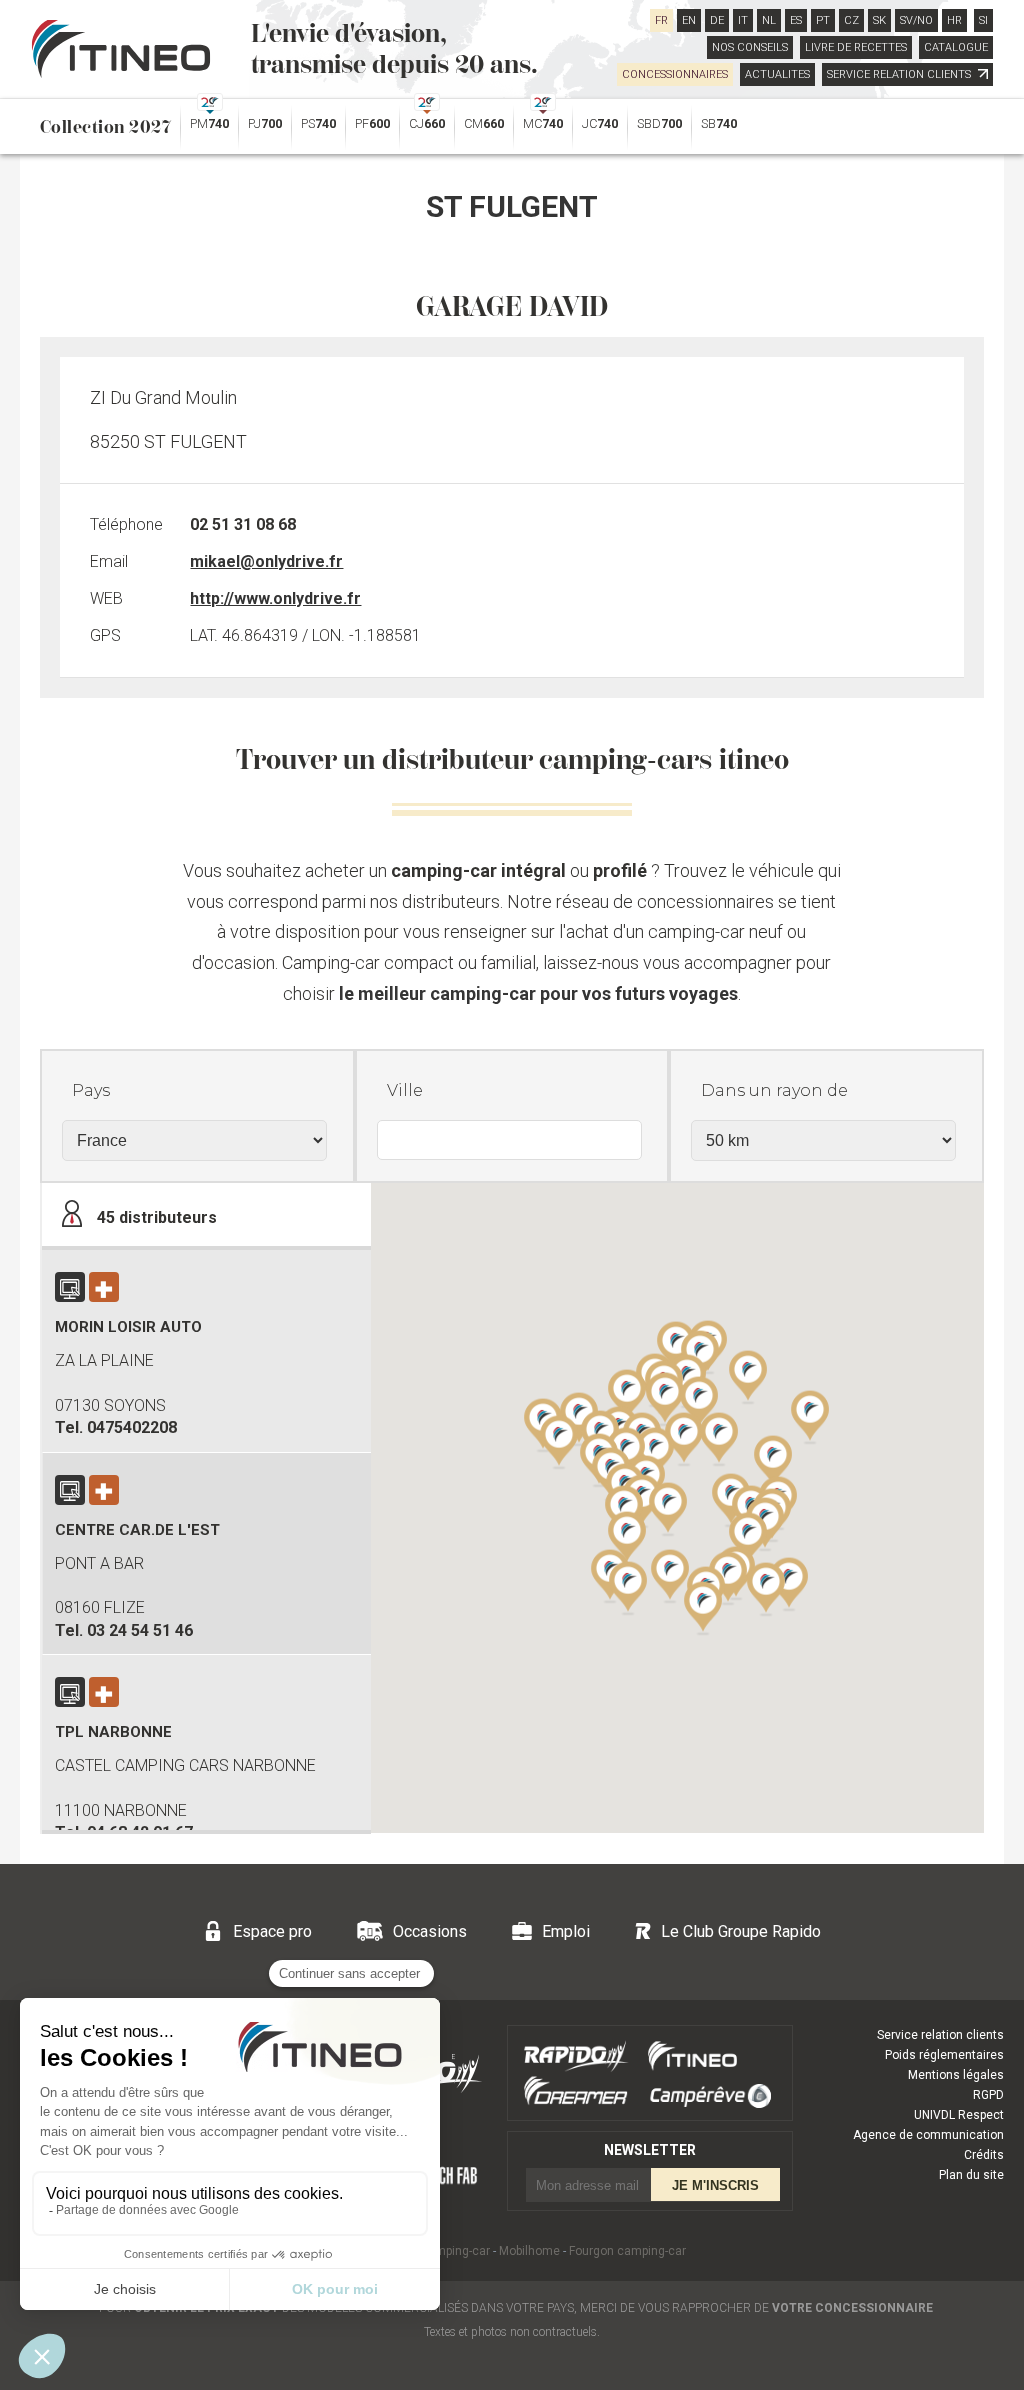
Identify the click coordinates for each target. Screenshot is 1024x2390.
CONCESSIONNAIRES (675, 74)
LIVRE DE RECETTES (856, 47)
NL (769, 20)
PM (209, 123)
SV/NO (916, 20)
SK (879, 20)
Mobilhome (529, 2251)
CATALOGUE (956, 47)
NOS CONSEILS (750, 47)
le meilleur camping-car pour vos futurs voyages (538, 993)
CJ (427, 123)
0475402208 (132, 1427)
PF (372, 123)
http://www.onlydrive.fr (275, 598)
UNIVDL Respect (959, 2115)
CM (484, 123)
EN (689, 20)
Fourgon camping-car (627, 2251)
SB (719, 123)
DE (717, 20)
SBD (659, 123)
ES (796, 20)
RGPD (988, 2095)
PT (823, 20)
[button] (748, 1376)
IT (743, 20)
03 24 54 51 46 (140, 1630)
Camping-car (455, 2251)
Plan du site (971, 2175)
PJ (265, 123)
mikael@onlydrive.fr (266, 561)
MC (543, 123)
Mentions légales (956, 2075)
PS (318, 123)
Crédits (984, 2155)
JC (600, 123)
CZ (851, 20)
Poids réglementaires (944, 2055)
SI (983, 20)
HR (954, 20)
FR (661, 20)
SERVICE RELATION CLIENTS (900, 74)
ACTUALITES (777, 74)
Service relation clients (940, 2035)
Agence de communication (928, 2135)
